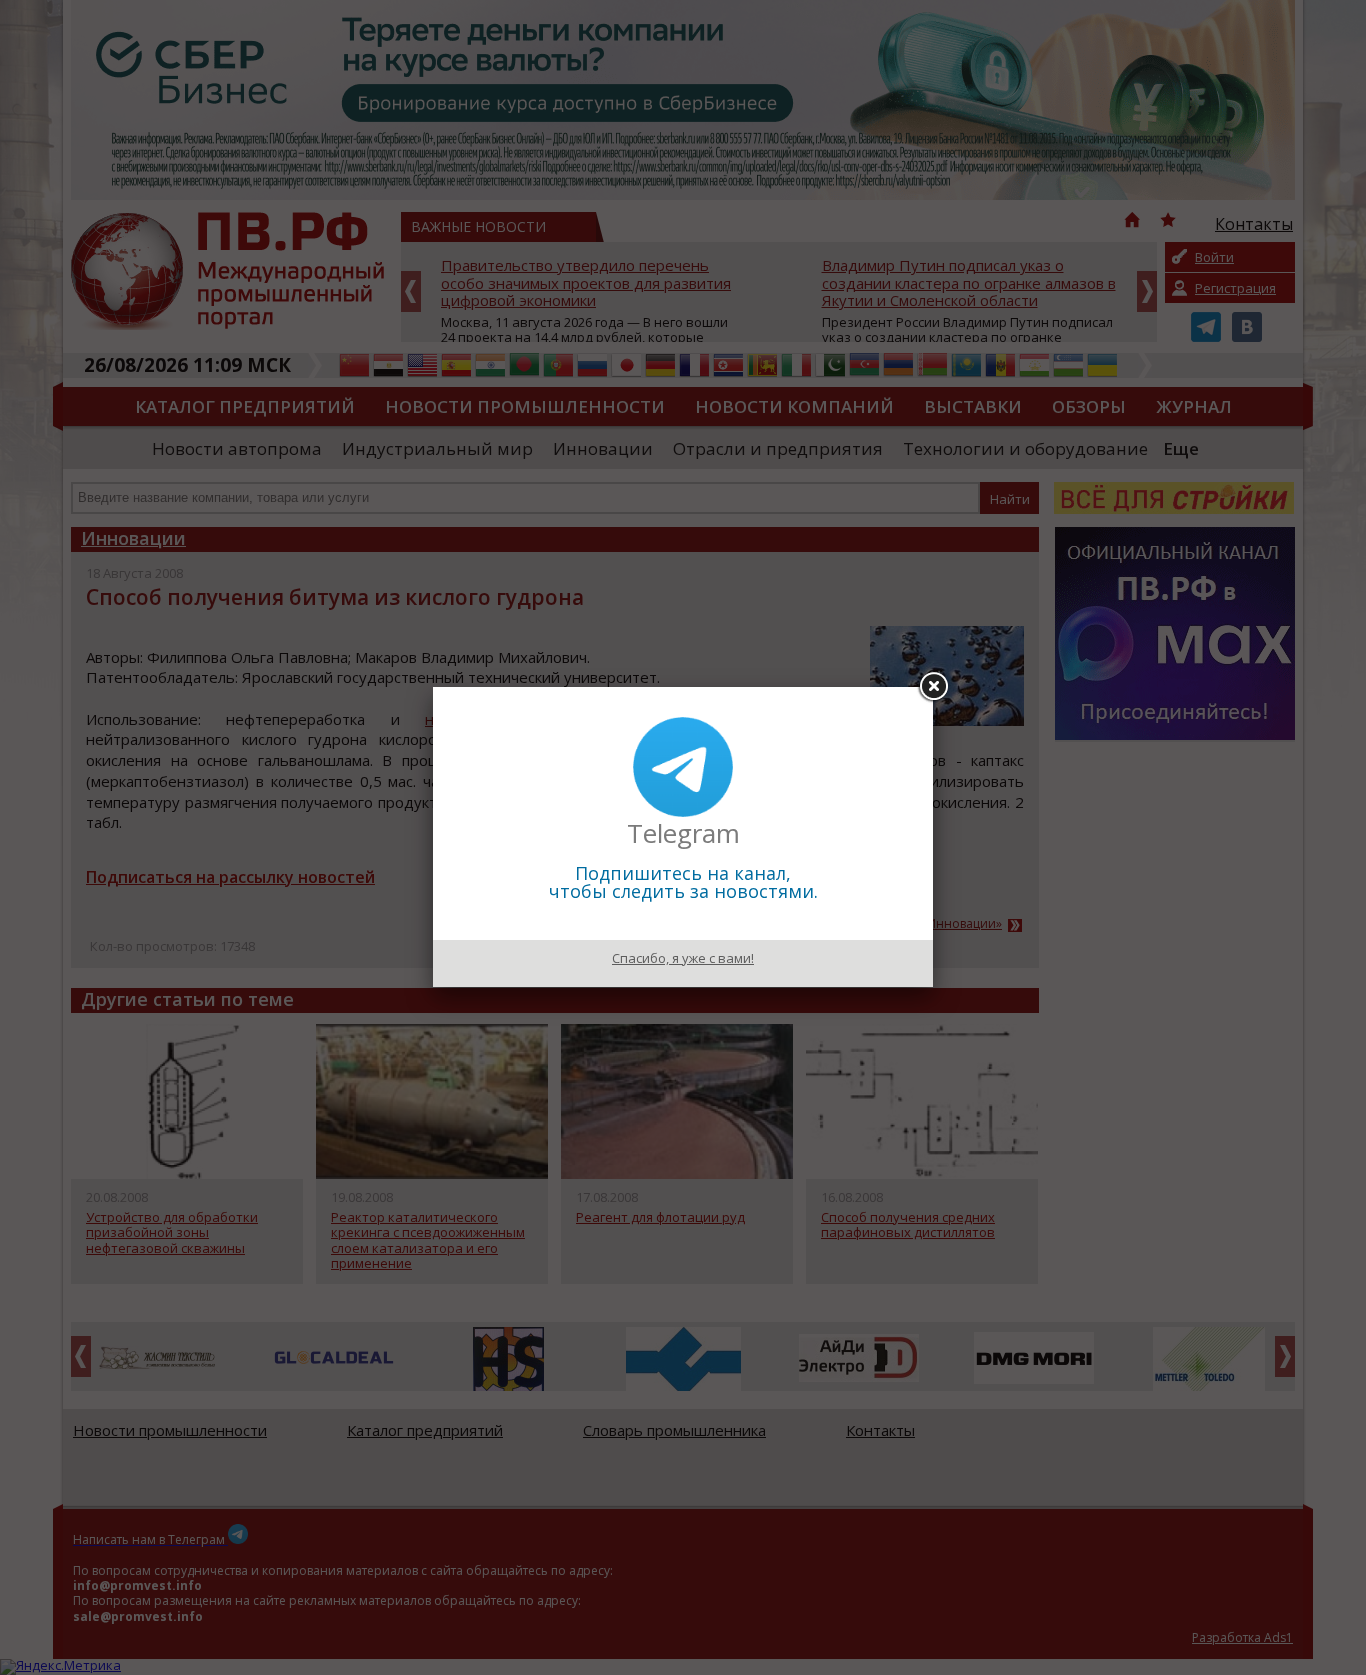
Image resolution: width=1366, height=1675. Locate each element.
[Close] (933, 687)
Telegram (683, 833)
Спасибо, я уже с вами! (683, 958)
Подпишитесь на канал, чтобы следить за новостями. (683, 882)
